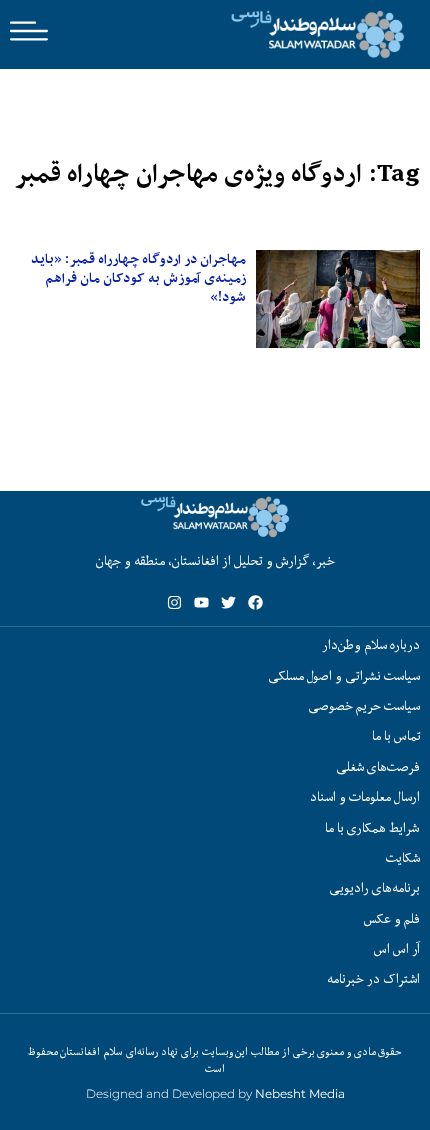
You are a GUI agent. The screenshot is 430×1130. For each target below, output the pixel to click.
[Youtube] (201, 602)
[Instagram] (174, 602)
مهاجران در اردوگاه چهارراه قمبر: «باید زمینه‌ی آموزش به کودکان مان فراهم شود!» (138, 278)
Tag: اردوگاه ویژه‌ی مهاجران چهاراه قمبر (217, 173)
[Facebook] (255, 602)
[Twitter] (228, 602)
